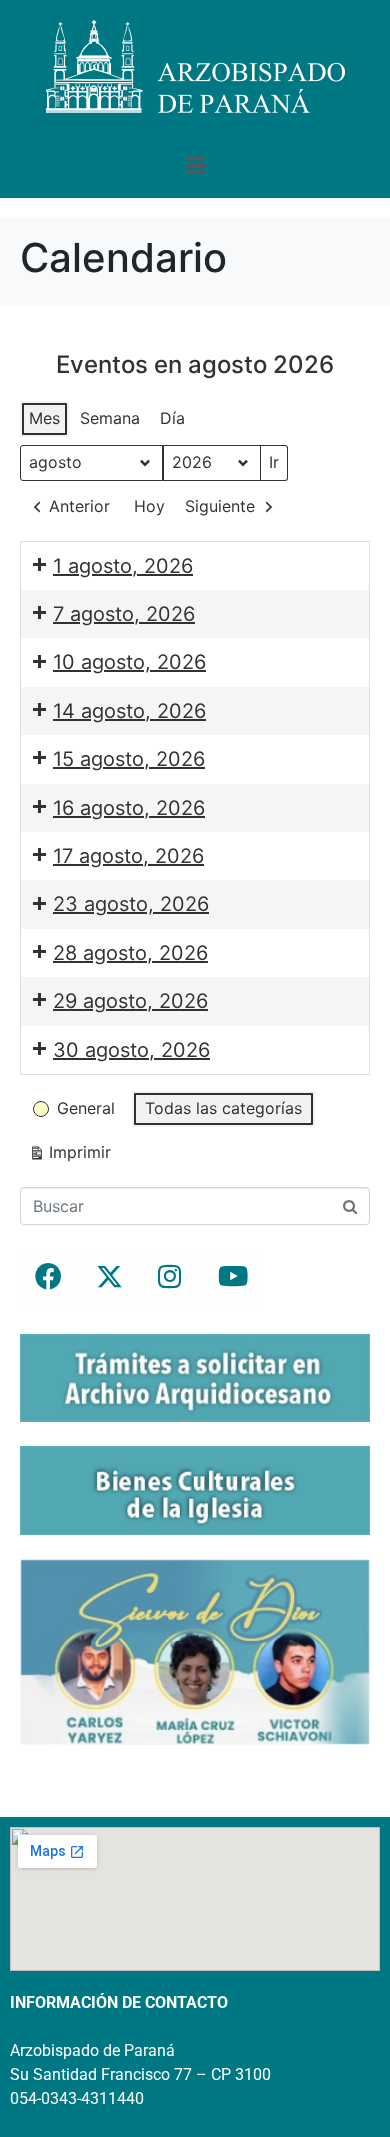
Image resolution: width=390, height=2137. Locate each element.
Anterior (79, 506)
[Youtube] (231, 1277)
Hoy (149, 506)
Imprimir (69, 1156)
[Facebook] (48, 1277)
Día (172, 418)
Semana (110, 418)
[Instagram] (170, 1277)
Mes (44, 418)
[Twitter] (109, 1277)
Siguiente (220, 506)
